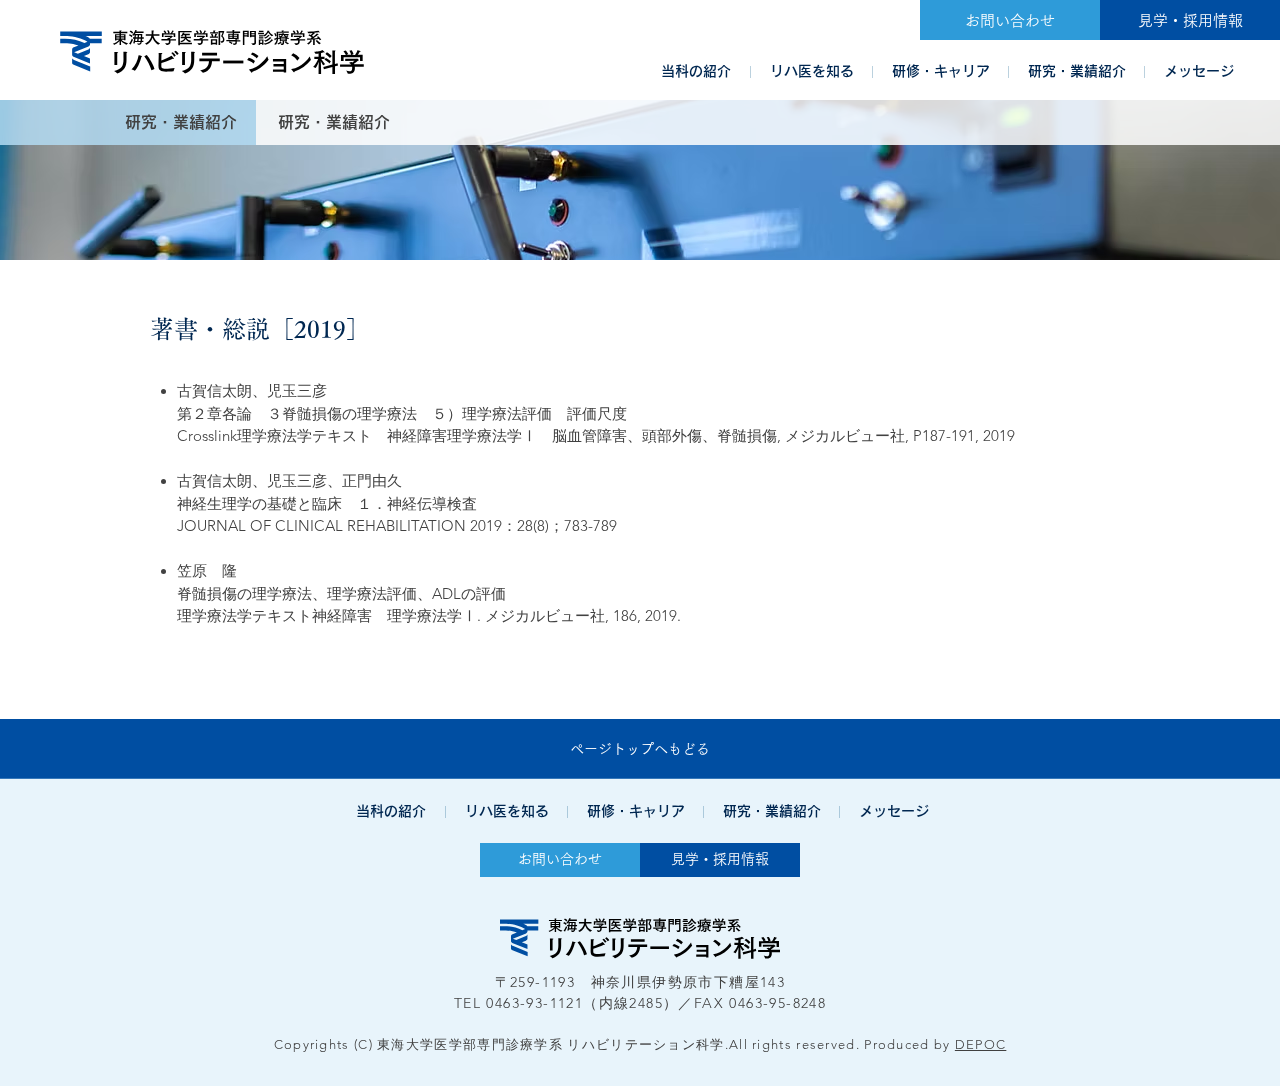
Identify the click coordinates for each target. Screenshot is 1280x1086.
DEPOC (981, 1044)
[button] (696, 71)
